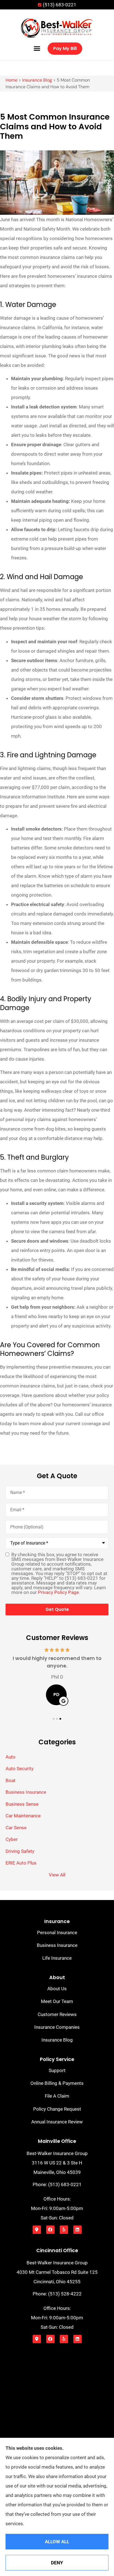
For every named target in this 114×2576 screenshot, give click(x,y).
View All (57, 1875)
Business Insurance (57, 1945)
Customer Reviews (57, 2014)
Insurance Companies (57, 2027)
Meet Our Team (57, 2001)
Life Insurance (57, 1958)
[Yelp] (64, 2230)
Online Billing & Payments (57, 2083)
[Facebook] (50, 2230)
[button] (37, 49)
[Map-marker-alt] (37, 2230)
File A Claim (57, 2096)
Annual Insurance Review (57, 2122)
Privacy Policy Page (58, 1592)
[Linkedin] (77, 2230)
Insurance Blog (37, 80)
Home (11, 80)
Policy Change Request (57, 2109)
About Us (57, 1989)
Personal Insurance (57, 1932)
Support (57, 2070)
